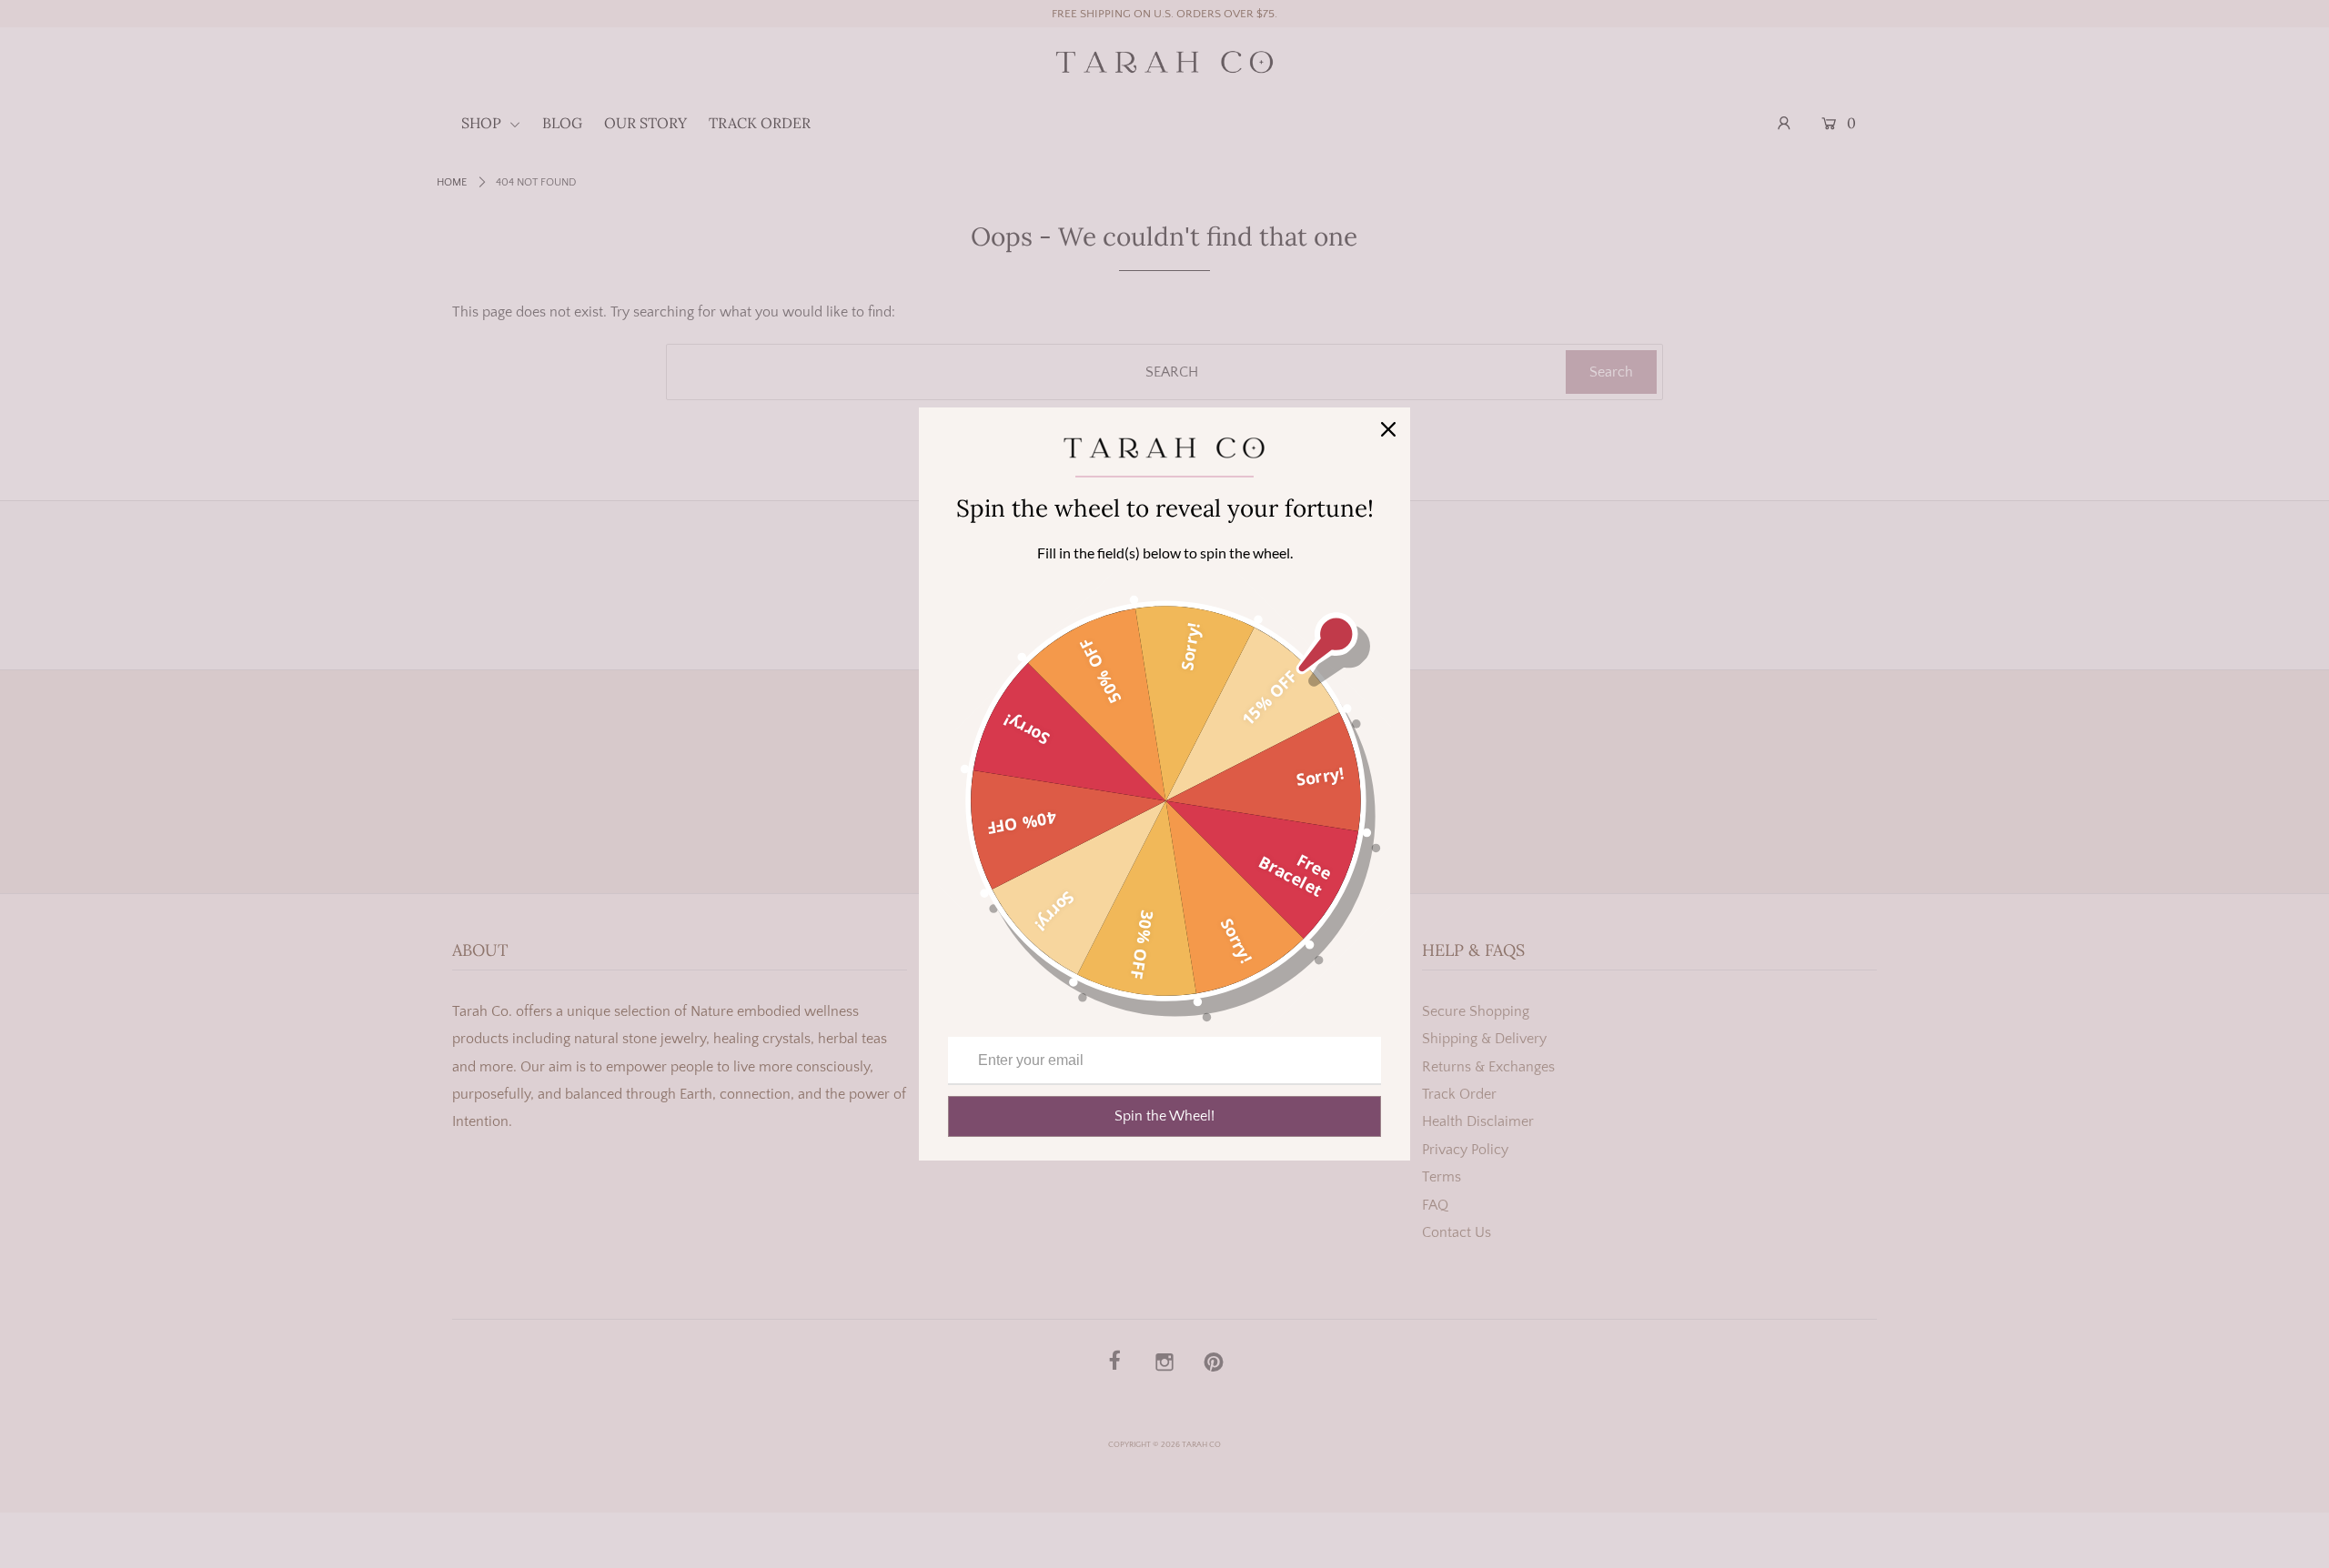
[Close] (1388, 429)
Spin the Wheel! (1164, 1116)
